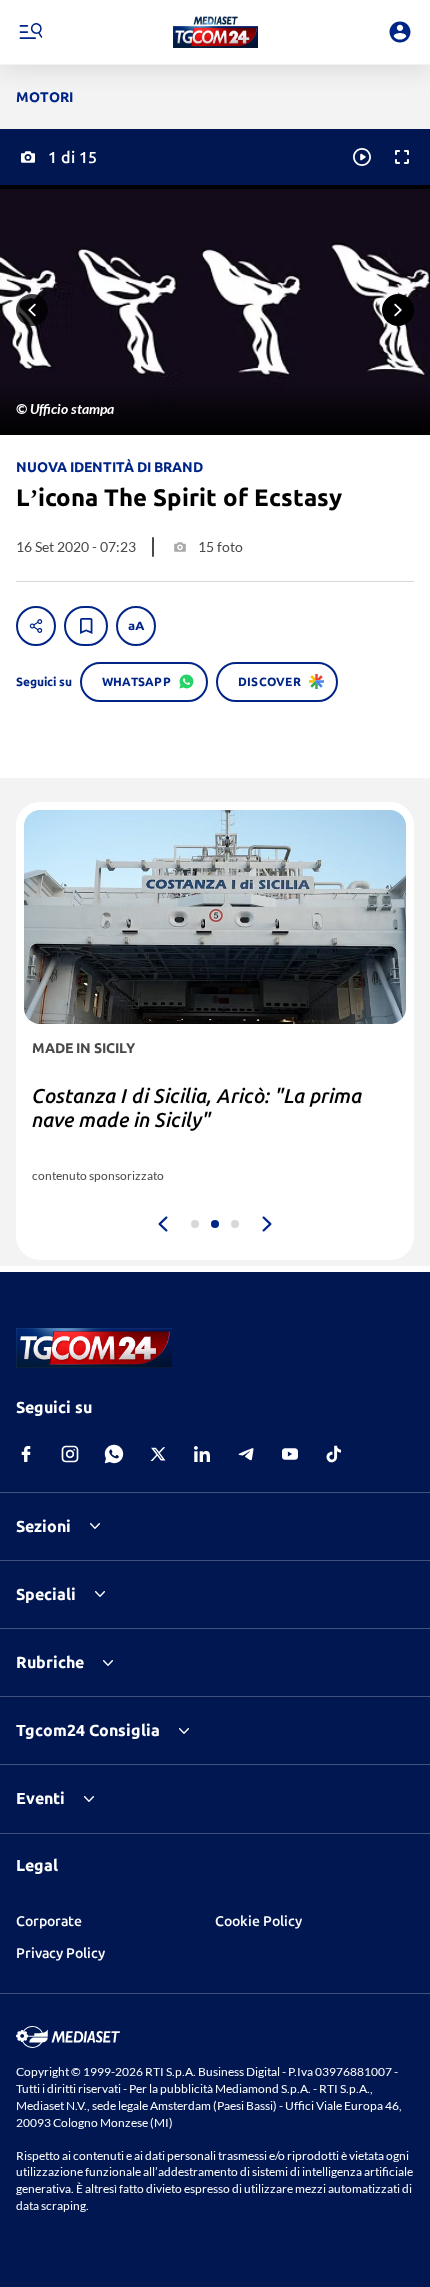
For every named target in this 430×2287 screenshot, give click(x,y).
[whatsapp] (114, 1454)
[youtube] (290, 1454)
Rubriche (50, 1662)
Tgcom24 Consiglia (88, 1730)
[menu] (30, 32)
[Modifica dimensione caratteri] (136, 626)
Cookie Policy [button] (258, 1921)
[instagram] (70, 1454)
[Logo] (215, 32)
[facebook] (26, 1454)
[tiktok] (334, 1454)
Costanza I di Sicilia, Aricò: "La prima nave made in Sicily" (197, 1107)
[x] (158, 1454)
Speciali (46, 1594)
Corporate (49, 1921)
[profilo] (400, 32)
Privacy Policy (60, 1953)
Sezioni (43, 1526)
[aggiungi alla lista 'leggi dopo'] (86, 626)
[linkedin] (202, 1454)
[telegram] (246, 1454)
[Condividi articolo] (36, 626)
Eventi (40, 1798)
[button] (215, 32)
